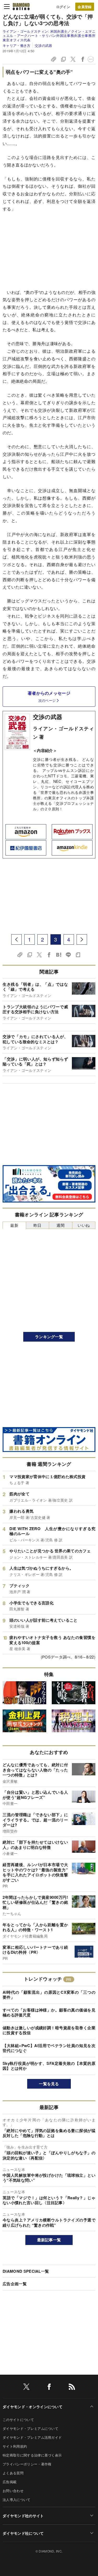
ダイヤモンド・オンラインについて (33, 2407)
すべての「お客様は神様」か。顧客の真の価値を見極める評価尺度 (49, 2013)
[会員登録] (85, 7)
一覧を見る (49, 2084)
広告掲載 (10, 2482)
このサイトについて (18, 2420)
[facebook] (49, 2388)
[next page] (82, 939)
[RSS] (72, 2388)
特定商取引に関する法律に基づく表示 (32, 2455)
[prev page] (16, 939)
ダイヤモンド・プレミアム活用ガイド (32, 2437)
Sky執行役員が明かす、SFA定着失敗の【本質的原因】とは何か (49, 2066)
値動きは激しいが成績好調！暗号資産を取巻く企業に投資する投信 (49, 2030)
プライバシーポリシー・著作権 (27, 2464)
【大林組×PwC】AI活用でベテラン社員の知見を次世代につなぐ (49, 2048)
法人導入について (17, 2500)
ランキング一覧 (49, 1337)
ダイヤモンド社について (23, 2533)
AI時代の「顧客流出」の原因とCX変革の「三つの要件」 (49, 1995)
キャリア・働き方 (17, 45)
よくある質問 (13, 2473)
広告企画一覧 (15, 2284)
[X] (26, 2388)
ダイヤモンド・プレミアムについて (30, 2428)
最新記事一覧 (49, 2240)
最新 (14, 1225)
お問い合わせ (13, 2491)
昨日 (38, 1225)
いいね (84, 1225)
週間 (60, 1225)
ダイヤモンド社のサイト (23, 2516)
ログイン (63, 7)
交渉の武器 (43, 45)
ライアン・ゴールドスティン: (49, 36)
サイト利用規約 (15, 2446)
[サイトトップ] (21, 7)
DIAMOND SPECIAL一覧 (26, 2271)
